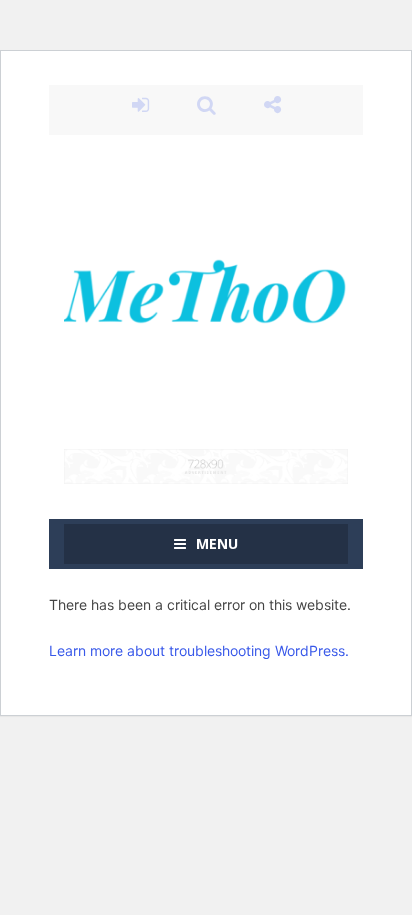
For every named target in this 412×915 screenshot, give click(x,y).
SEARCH (206, 105)
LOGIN (140, 105)
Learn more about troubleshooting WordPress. (199, 650)
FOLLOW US (272, 105)
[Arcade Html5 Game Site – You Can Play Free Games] (206, 290)
